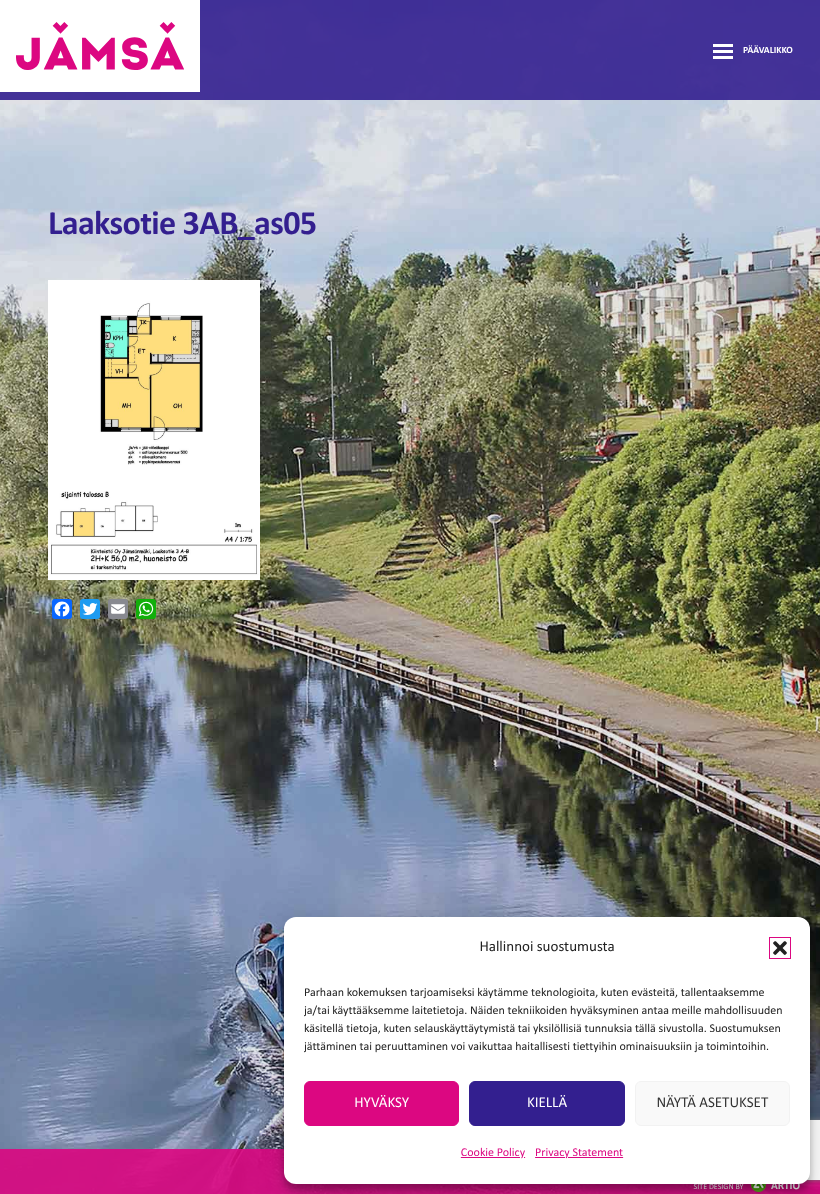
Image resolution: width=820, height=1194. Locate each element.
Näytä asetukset (712, 1103)
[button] (780, 948)
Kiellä (547, 1103)
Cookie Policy (493, 1153)
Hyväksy (381, 1103)
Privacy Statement (579, 1153)
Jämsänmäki (100, 46)
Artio (747, 1186)
